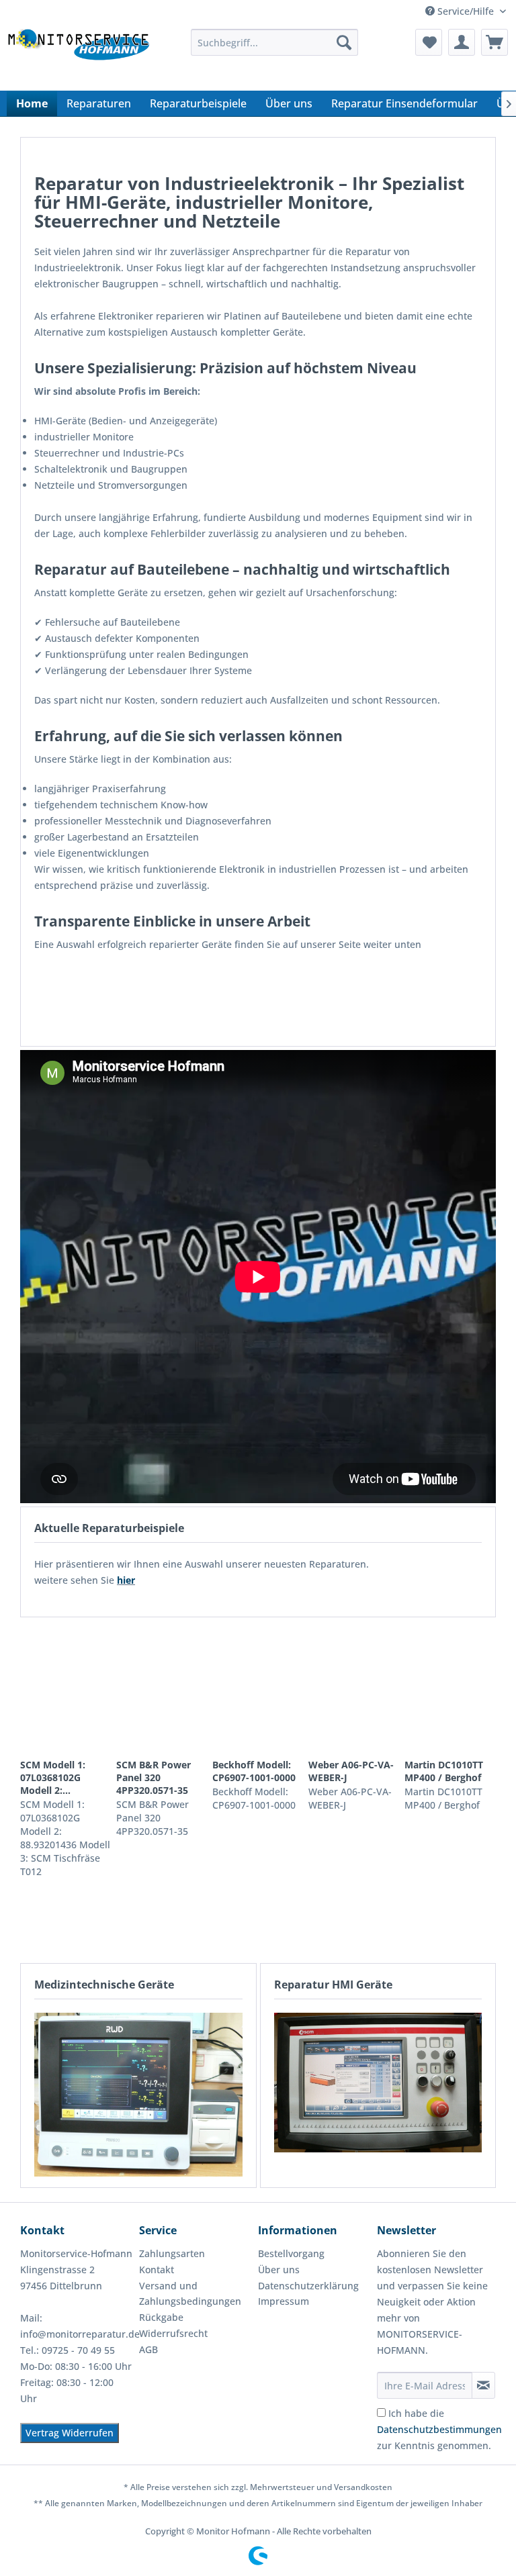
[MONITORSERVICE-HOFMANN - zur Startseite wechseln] (78, 56)
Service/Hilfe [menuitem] (466, 11)
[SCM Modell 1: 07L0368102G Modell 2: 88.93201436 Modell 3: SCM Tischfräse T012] (66, 1688)
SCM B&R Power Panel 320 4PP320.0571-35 (154, 1777)
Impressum (284, 2301)
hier (126, 1580)
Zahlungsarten (172, 2253)
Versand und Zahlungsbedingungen (190, 2294)
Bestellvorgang (291, 2253)
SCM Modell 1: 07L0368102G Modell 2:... (53, 1777)
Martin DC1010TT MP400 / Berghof (444, 1771)
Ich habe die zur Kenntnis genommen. (439, 2429)
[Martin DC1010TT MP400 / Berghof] (450, 1688)
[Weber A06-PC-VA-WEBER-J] (354, 1688)
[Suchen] (344, 42)
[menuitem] (275, 42)
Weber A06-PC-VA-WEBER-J (351, 1771)
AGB (148, 2349)
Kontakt (157, 2270)
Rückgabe (161, 2317)
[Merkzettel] (429, 42)
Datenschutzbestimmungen (439, 2429)
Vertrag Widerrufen (70, 2433)
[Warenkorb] (494, 42)
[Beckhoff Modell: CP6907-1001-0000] (258, 1688)
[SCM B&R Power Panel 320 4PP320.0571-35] (162, 1688)
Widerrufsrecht (173, 2333)
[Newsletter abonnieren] (483, 2385)
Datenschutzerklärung (308, 2286)
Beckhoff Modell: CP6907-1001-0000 (254, 1771)
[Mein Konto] (462, 42)
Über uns (279, 2270)
